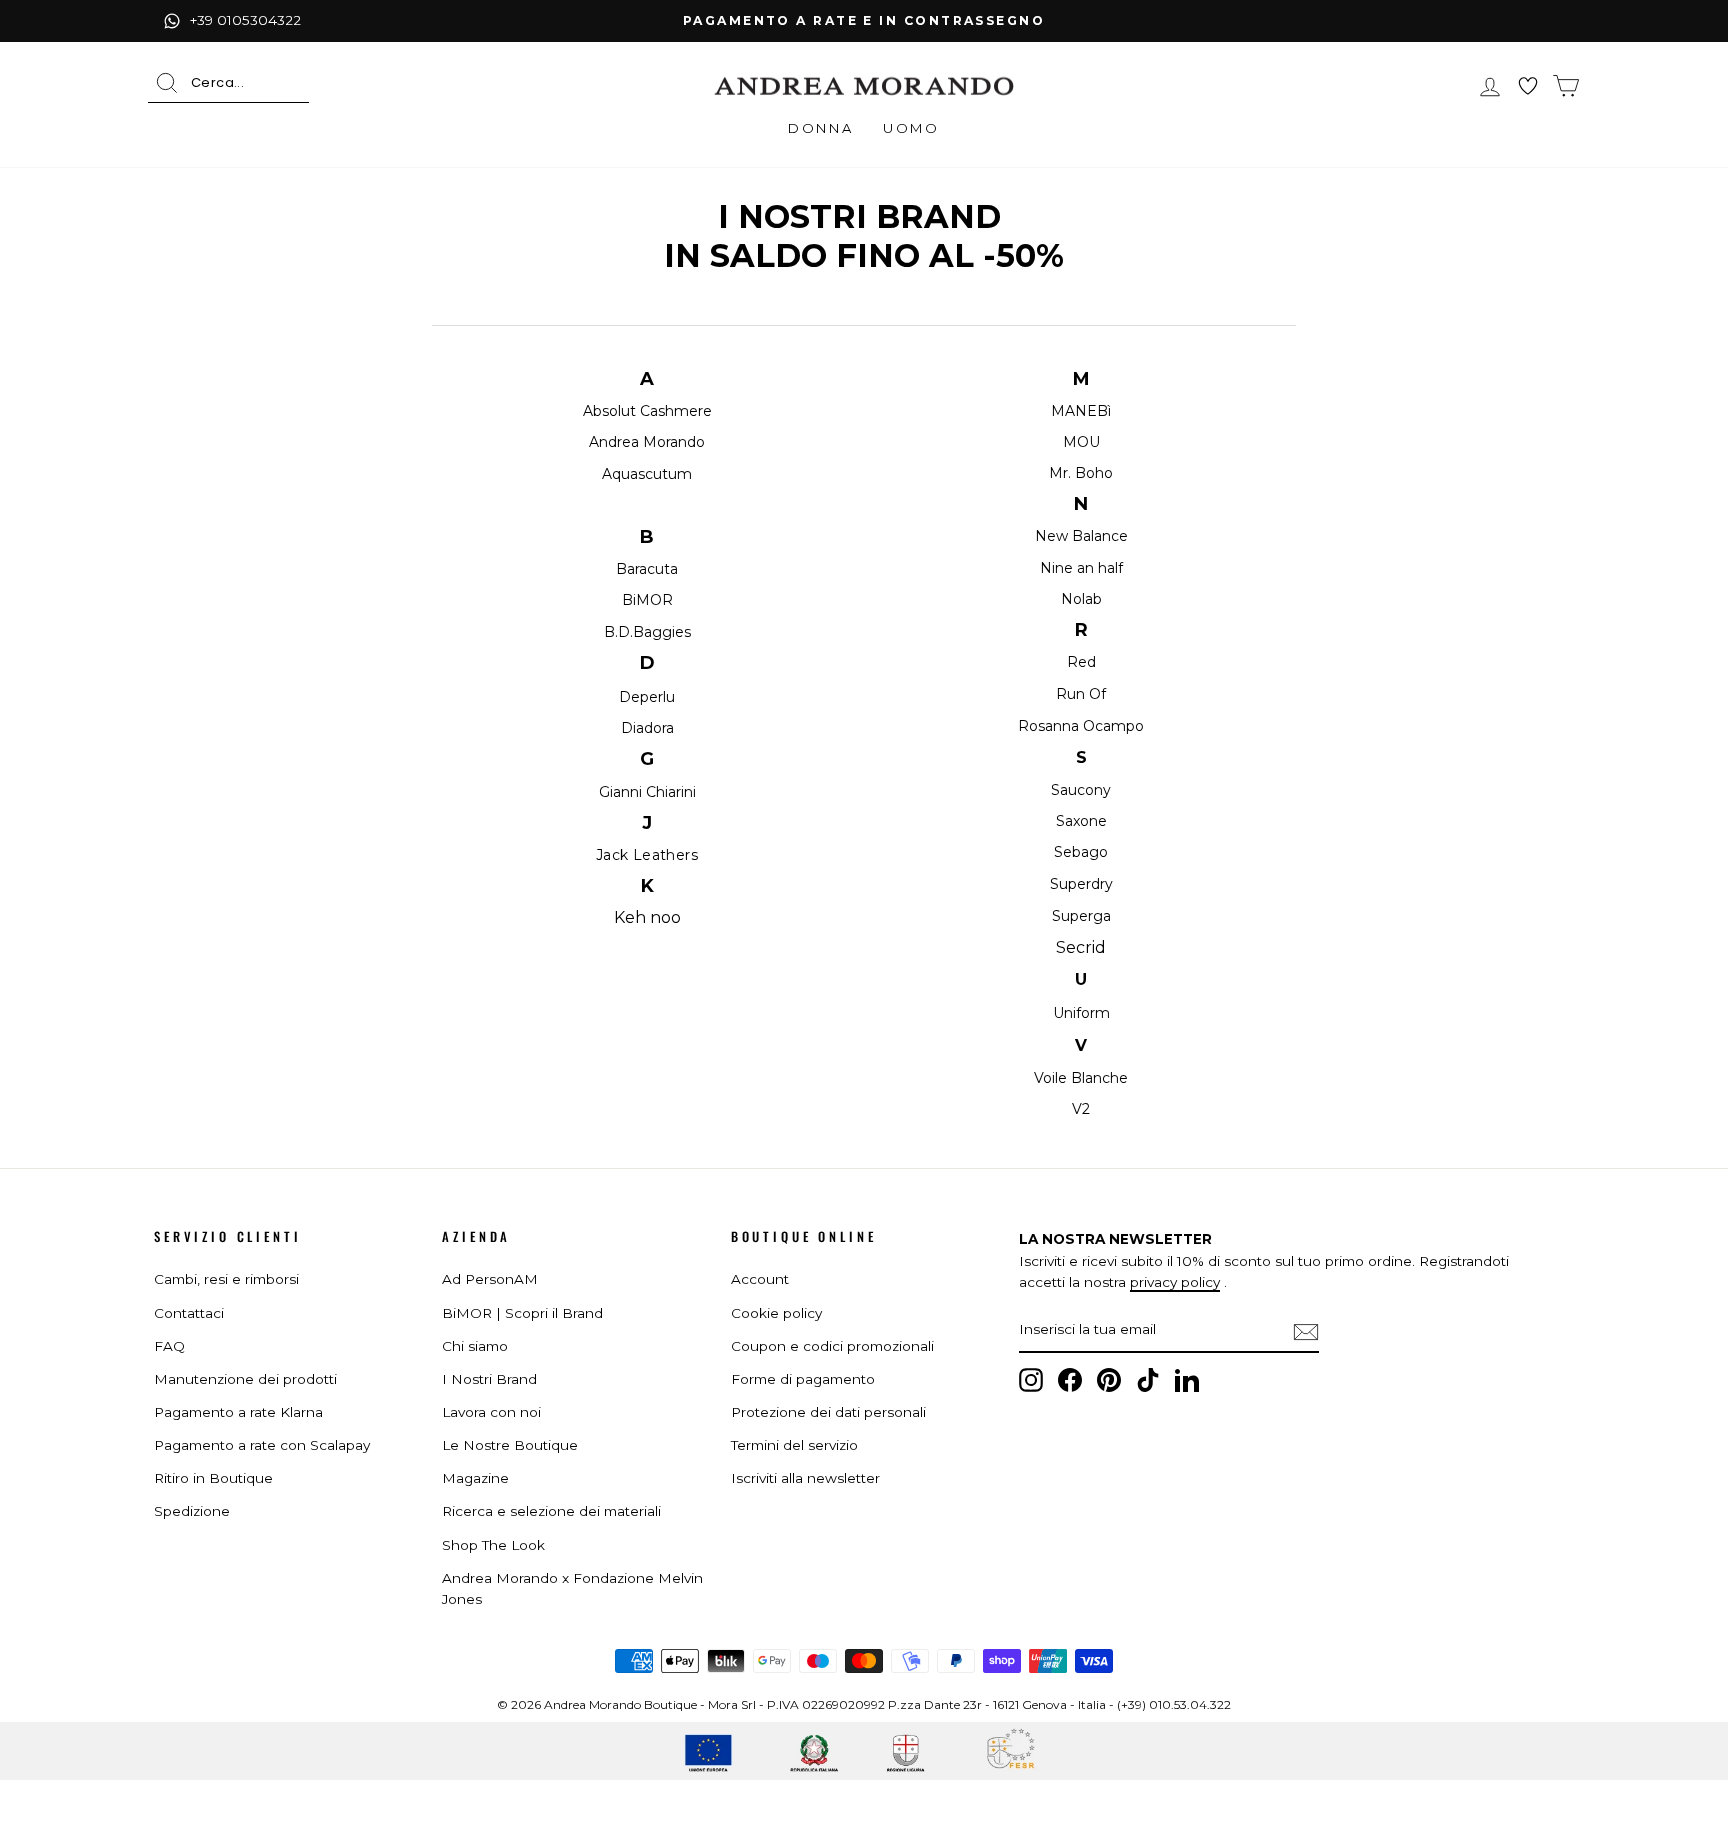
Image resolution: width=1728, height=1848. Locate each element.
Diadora (647, 728)
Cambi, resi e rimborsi (226, 1279)
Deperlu (647, 697)
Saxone (1081, 821)
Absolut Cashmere (647, 411)
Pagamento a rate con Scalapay (262, 1445)
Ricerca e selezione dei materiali (551, 1511)
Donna (820, 128)
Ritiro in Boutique (213, 1478)
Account (760, 1279)
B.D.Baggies (647, 632)
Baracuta (647, 569)
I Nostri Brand (489, 1379)
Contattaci (189, 1313)
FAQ (169, 1346)
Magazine (475, 1478)
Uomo (911, 128)
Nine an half (1081, 568)
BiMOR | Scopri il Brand (522, 1313)
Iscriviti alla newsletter (805, 1478)
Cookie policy (776, 1313)
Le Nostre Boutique (510, 1445)
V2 (1081, 1109)
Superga (1081, 916)
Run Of (1081, 694)
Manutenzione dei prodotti (245, 1379)
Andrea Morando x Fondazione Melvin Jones (572, 1589)
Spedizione (192, 1511)
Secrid (1081, 947)
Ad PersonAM (490, 1279)
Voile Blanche (1081, 1078)
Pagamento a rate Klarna (238, 1412)
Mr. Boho (1081, 473)
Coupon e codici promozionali (832, 1346)
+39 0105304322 (245, 20)
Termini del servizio (794, 1445)
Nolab (1081, 599)
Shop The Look (493, 1545)
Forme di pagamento (803, 1379)
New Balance (1081, 536)
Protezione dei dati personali (828, 1412)
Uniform (1081, 1013)
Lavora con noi (491, 1412)
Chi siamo (475, 1346)
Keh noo (647, 917)
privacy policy (1175, 1282)
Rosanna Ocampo (1081, 726)
